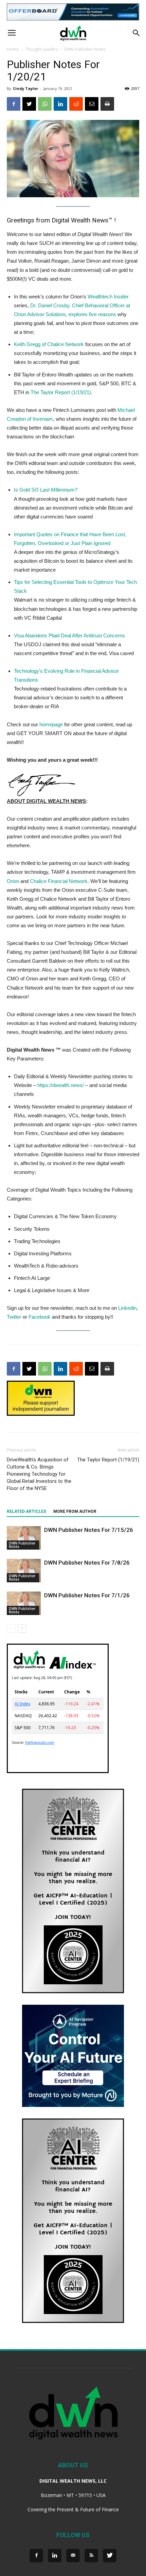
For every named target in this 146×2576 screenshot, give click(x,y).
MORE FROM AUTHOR (75, 1511)
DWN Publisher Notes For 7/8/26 (87, 1563)
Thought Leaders (41, 49)
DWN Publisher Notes (85, 49)
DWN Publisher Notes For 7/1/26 (87, 1595)
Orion (13, 881)
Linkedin (127, 1308)
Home (13, 49)
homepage (51, 724)
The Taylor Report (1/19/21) (61, 392)
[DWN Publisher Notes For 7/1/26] (24, 1603)
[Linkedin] (55, 2556)
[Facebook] (36, 2556)
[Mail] (73, 2556)
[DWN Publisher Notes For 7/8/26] (24, 1571)
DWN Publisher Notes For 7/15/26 (89, 1530)
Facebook (40, 1317)
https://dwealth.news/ (61, 1085)
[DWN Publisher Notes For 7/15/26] (24, 1538)
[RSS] (91, 2556)
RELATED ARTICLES (26, 1511)
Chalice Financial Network (59, 881)
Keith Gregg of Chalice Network (49, 344)
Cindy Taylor (25, 88)
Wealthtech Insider (108, 297)
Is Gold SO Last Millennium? (46, 490)
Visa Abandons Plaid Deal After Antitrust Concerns (69, 635)
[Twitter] (110, 2556)
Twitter (14, 1317)
